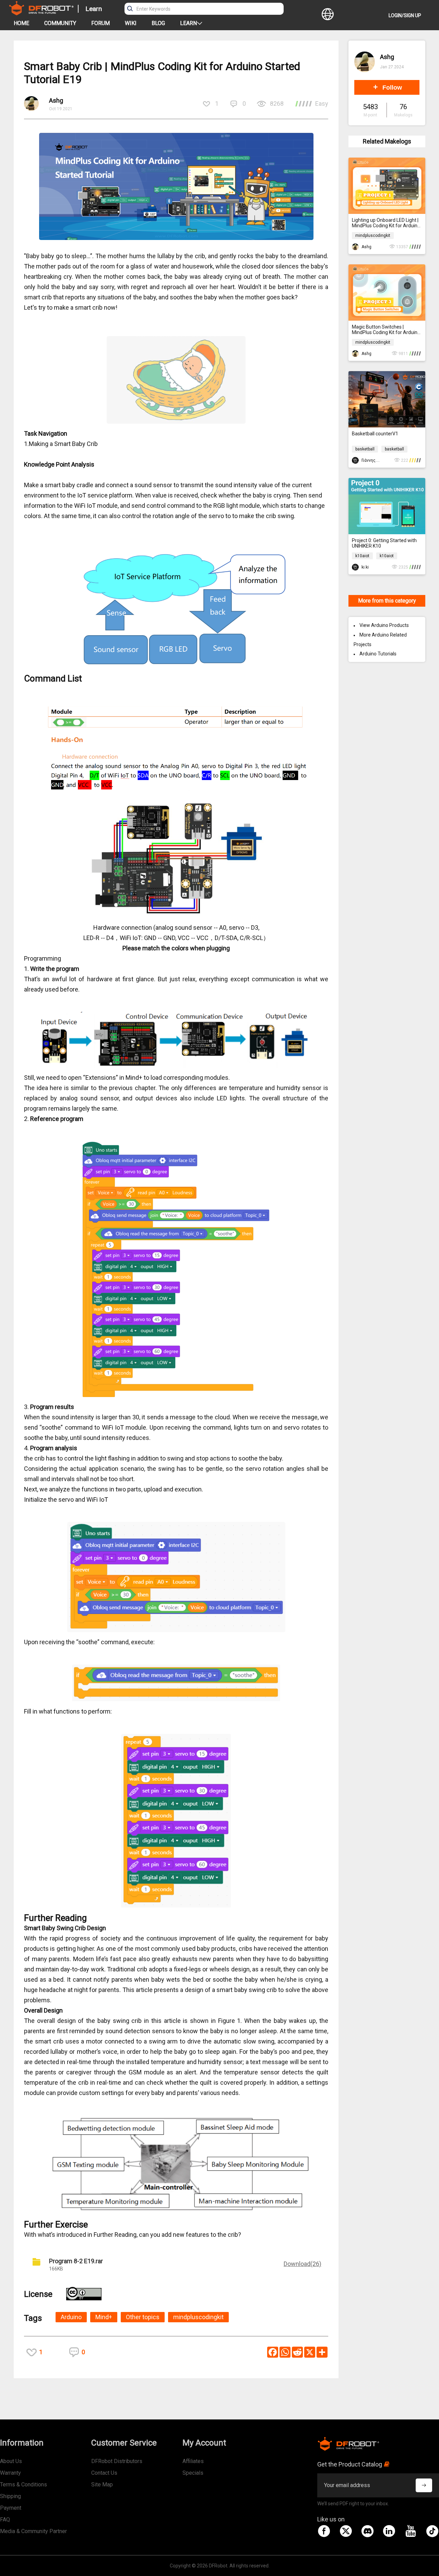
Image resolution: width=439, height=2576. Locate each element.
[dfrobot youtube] (411, 2531)
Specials (193, 2473)
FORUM (100, 23)
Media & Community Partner (33, 2531)
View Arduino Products (384, 625)
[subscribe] (424, 2485)
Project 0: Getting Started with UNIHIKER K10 (384, 543)
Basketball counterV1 (375, 434)
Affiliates (193, 2461)
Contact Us (104, 2473)
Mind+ (104, 2317)
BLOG (158, 23)
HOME (21, 23)
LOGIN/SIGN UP (405, 15)
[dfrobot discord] (367, 2531)
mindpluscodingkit (198, 2317)
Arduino (71, 2317)
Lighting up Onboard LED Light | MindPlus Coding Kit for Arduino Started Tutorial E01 (386, 223)
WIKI (131, 23)
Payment (11, 2508)
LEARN (188, 23)
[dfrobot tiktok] (432, 2531)
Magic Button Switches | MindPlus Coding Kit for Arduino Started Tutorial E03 (386, 330)
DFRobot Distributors (117, 2461)
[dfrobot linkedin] (389, 2531)
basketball (365, 449)
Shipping (10, 2496)
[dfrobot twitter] (346, 2531)
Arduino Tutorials (378, 654)
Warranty (10, 2473)
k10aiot (362, 556)
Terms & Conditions (23, 2485)
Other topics (143, 2317)
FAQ (5, 2520)
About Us (11, 2461)
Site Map (102, 2485)
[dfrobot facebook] (324, 2531)
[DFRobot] (41, 13)
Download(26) (302, 2264)
